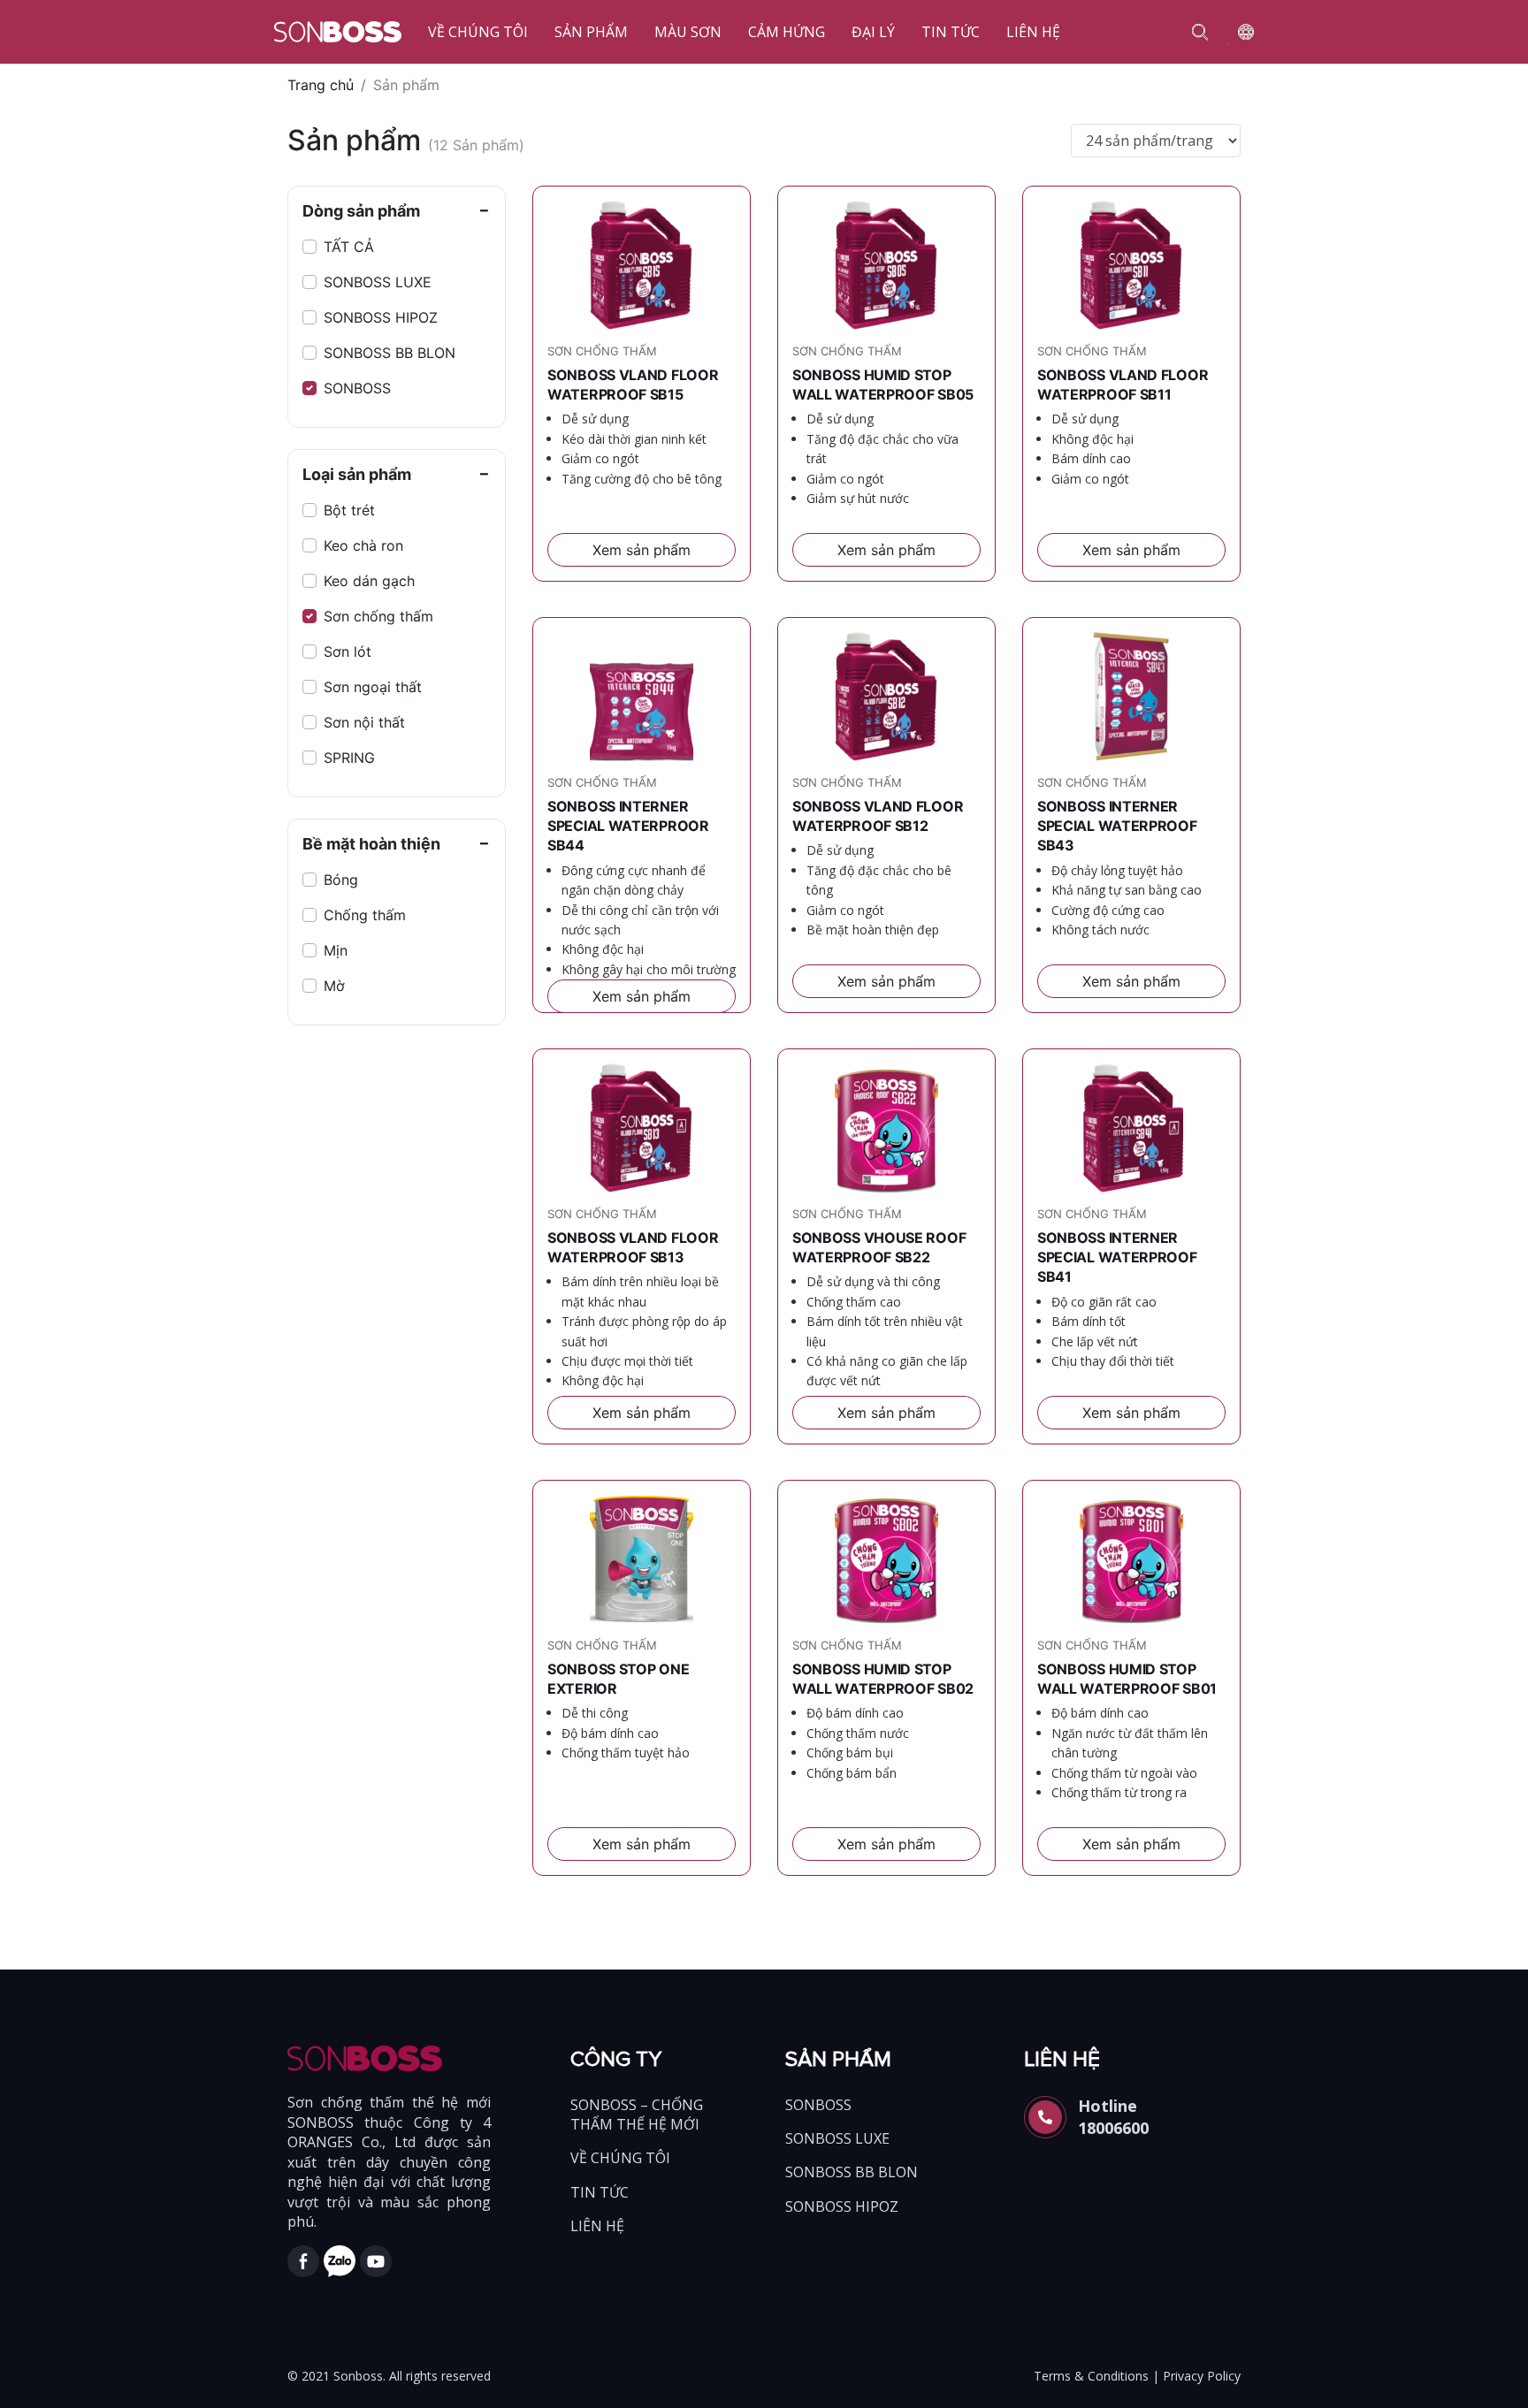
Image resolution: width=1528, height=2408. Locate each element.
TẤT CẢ (349, 247)
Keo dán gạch (369, 581)
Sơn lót (348, 652)
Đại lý (873, 32)
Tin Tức (951, 32)
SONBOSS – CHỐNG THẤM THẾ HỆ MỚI (637, 2115)
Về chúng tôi (478, 32)
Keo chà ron (363, 545)
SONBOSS (357, 388)
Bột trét (349, 510)
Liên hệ (1033, 32)
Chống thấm (365, 915)
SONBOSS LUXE (378, 282)
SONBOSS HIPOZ (381, 317)
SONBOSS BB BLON (390, 353)
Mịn (336, 950)
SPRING (349, 758)
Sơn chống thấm (378, 616)
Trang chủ (321, 85)
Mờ (334, 986)
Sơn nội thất (364, 722)
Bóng (341, 880)
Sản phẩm (591, 32)
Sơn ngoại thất (373, 687)
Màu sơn (688, 32)
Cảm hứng (787, 32)
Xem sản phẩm (642, 550)
